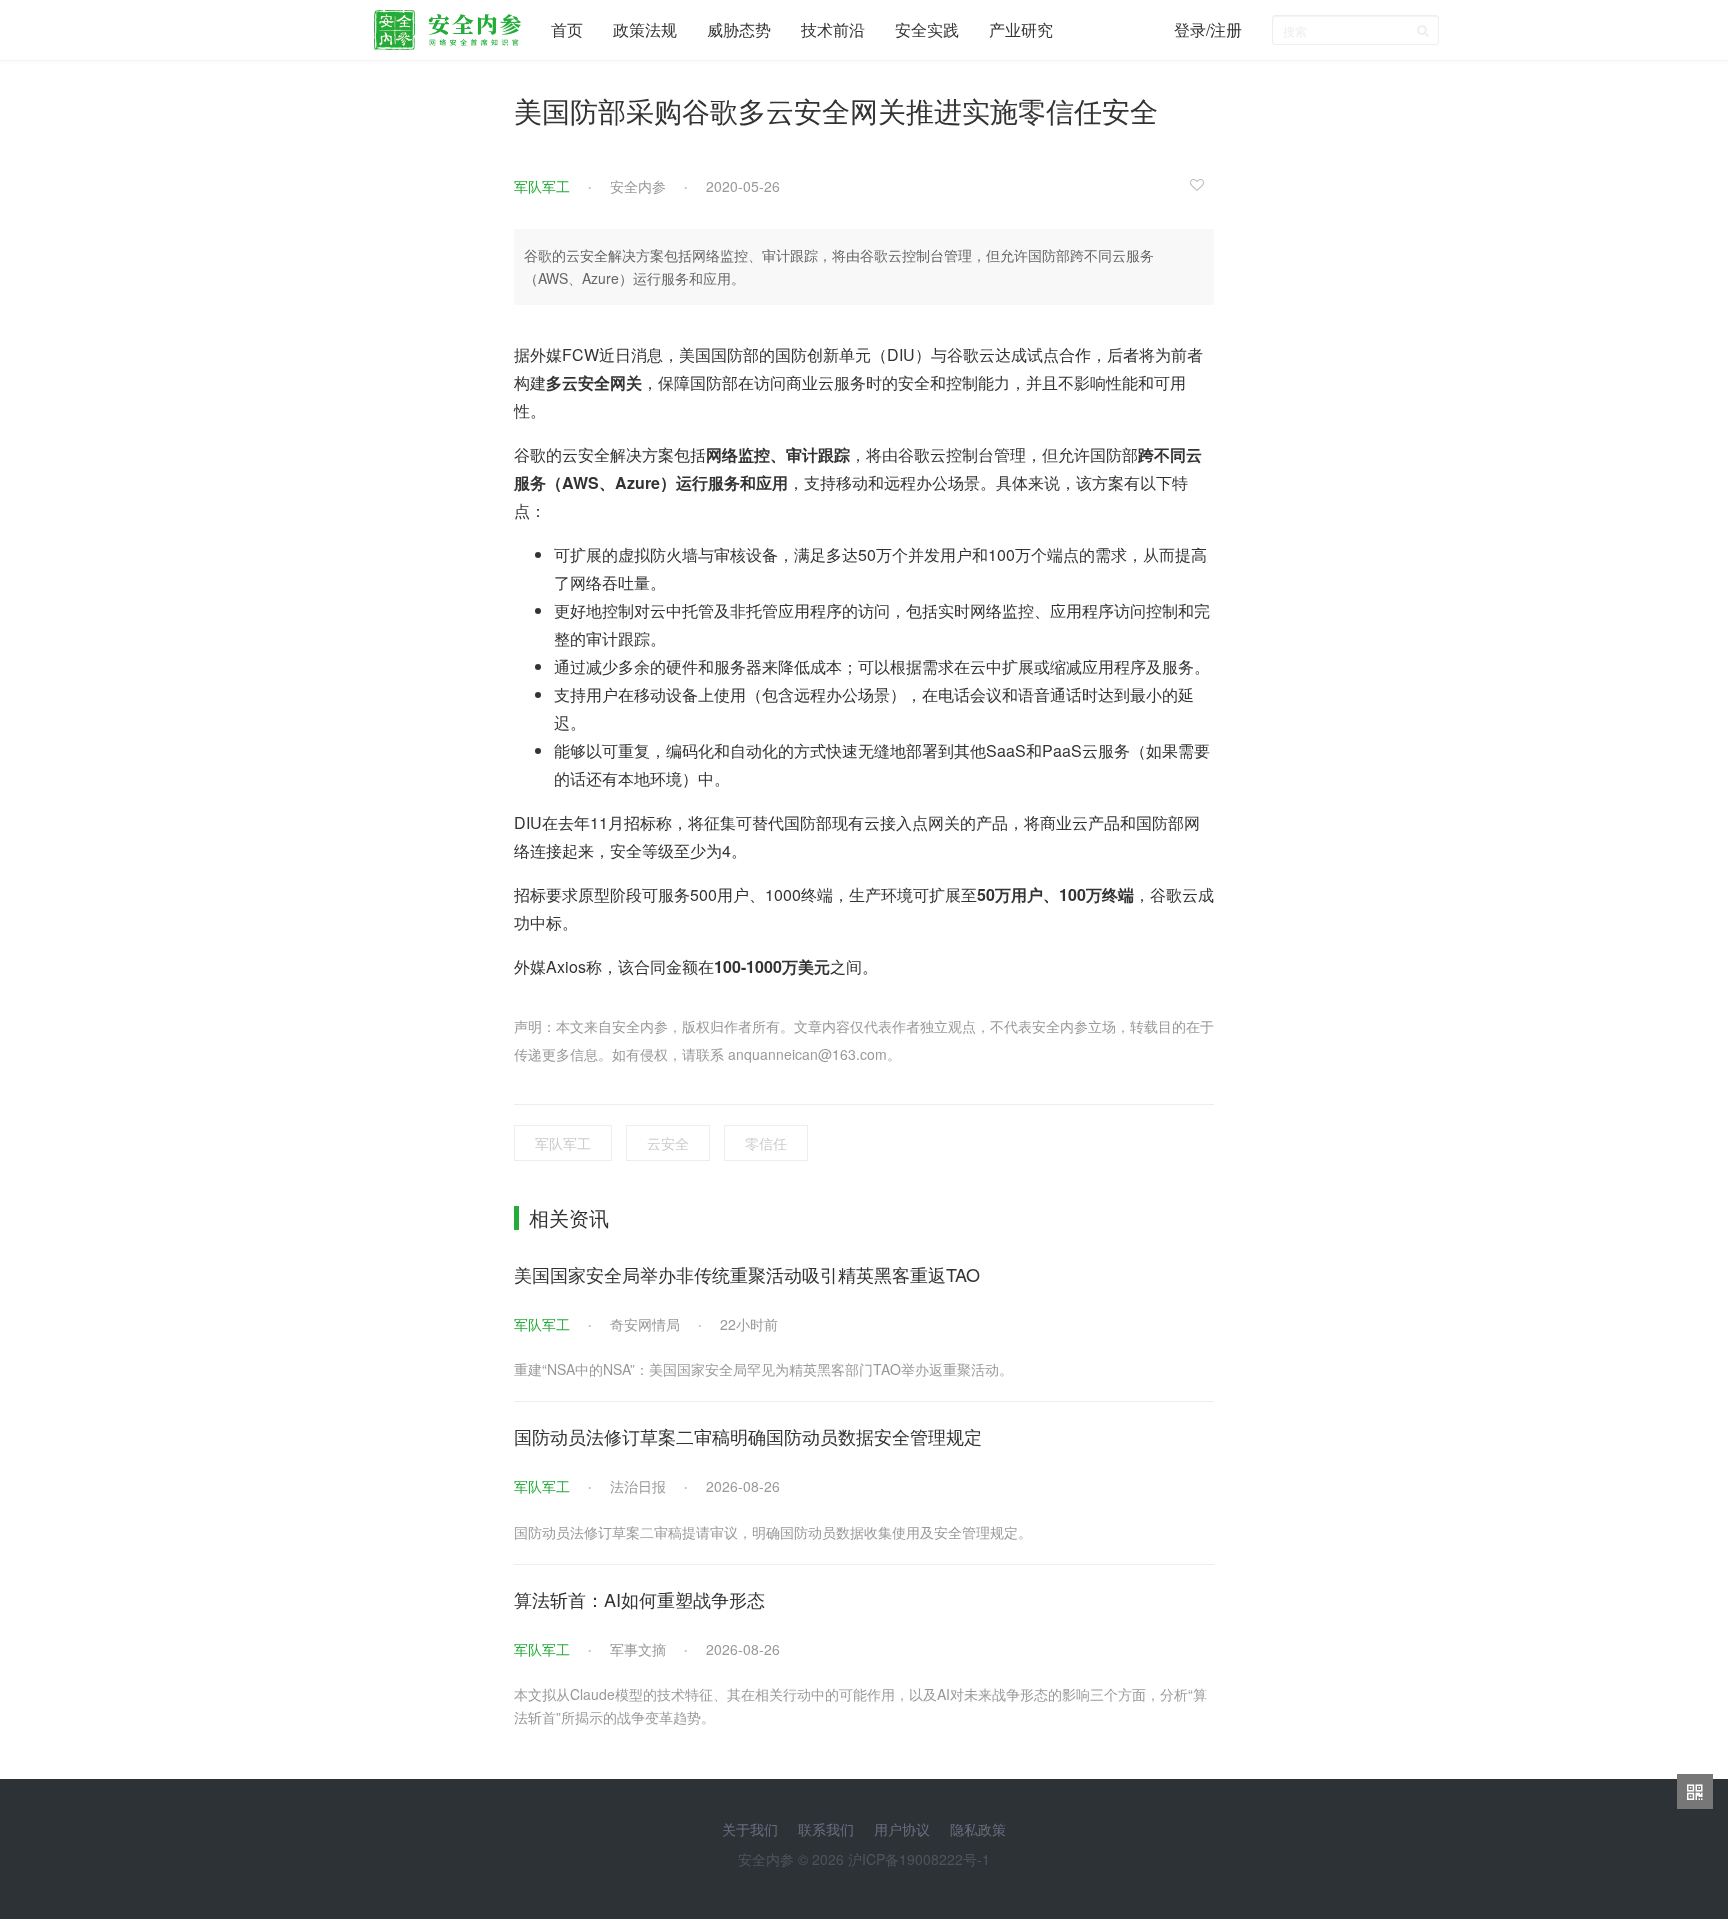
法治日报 (638, 1486)
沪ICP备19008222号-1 (919, 1859)
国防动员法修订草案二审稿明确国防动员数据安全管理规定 (748, 1436)
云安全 (668, 1143)
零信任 (766, 1143)
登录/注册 (1208, 29)
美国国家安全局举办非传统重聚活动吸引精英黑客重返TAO (747, 1274)
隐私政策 (978, 1829)
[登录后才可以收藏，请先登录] (1202, 184)
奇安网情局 (645, 1324)
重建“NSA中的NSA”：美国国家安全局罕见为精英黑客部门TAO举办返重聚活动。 (763, 1369)
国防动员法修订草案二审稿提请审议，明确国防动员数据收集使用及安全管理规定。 (773, 1532)
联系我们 (826, 1829)
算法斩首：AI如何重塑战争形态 (639, 1599)
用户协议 (902, 1829)
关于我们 (750, 1829)
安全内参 (638, 186)
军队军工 (542, 186)
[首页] (447, 25)
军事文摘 (638, 1649)
